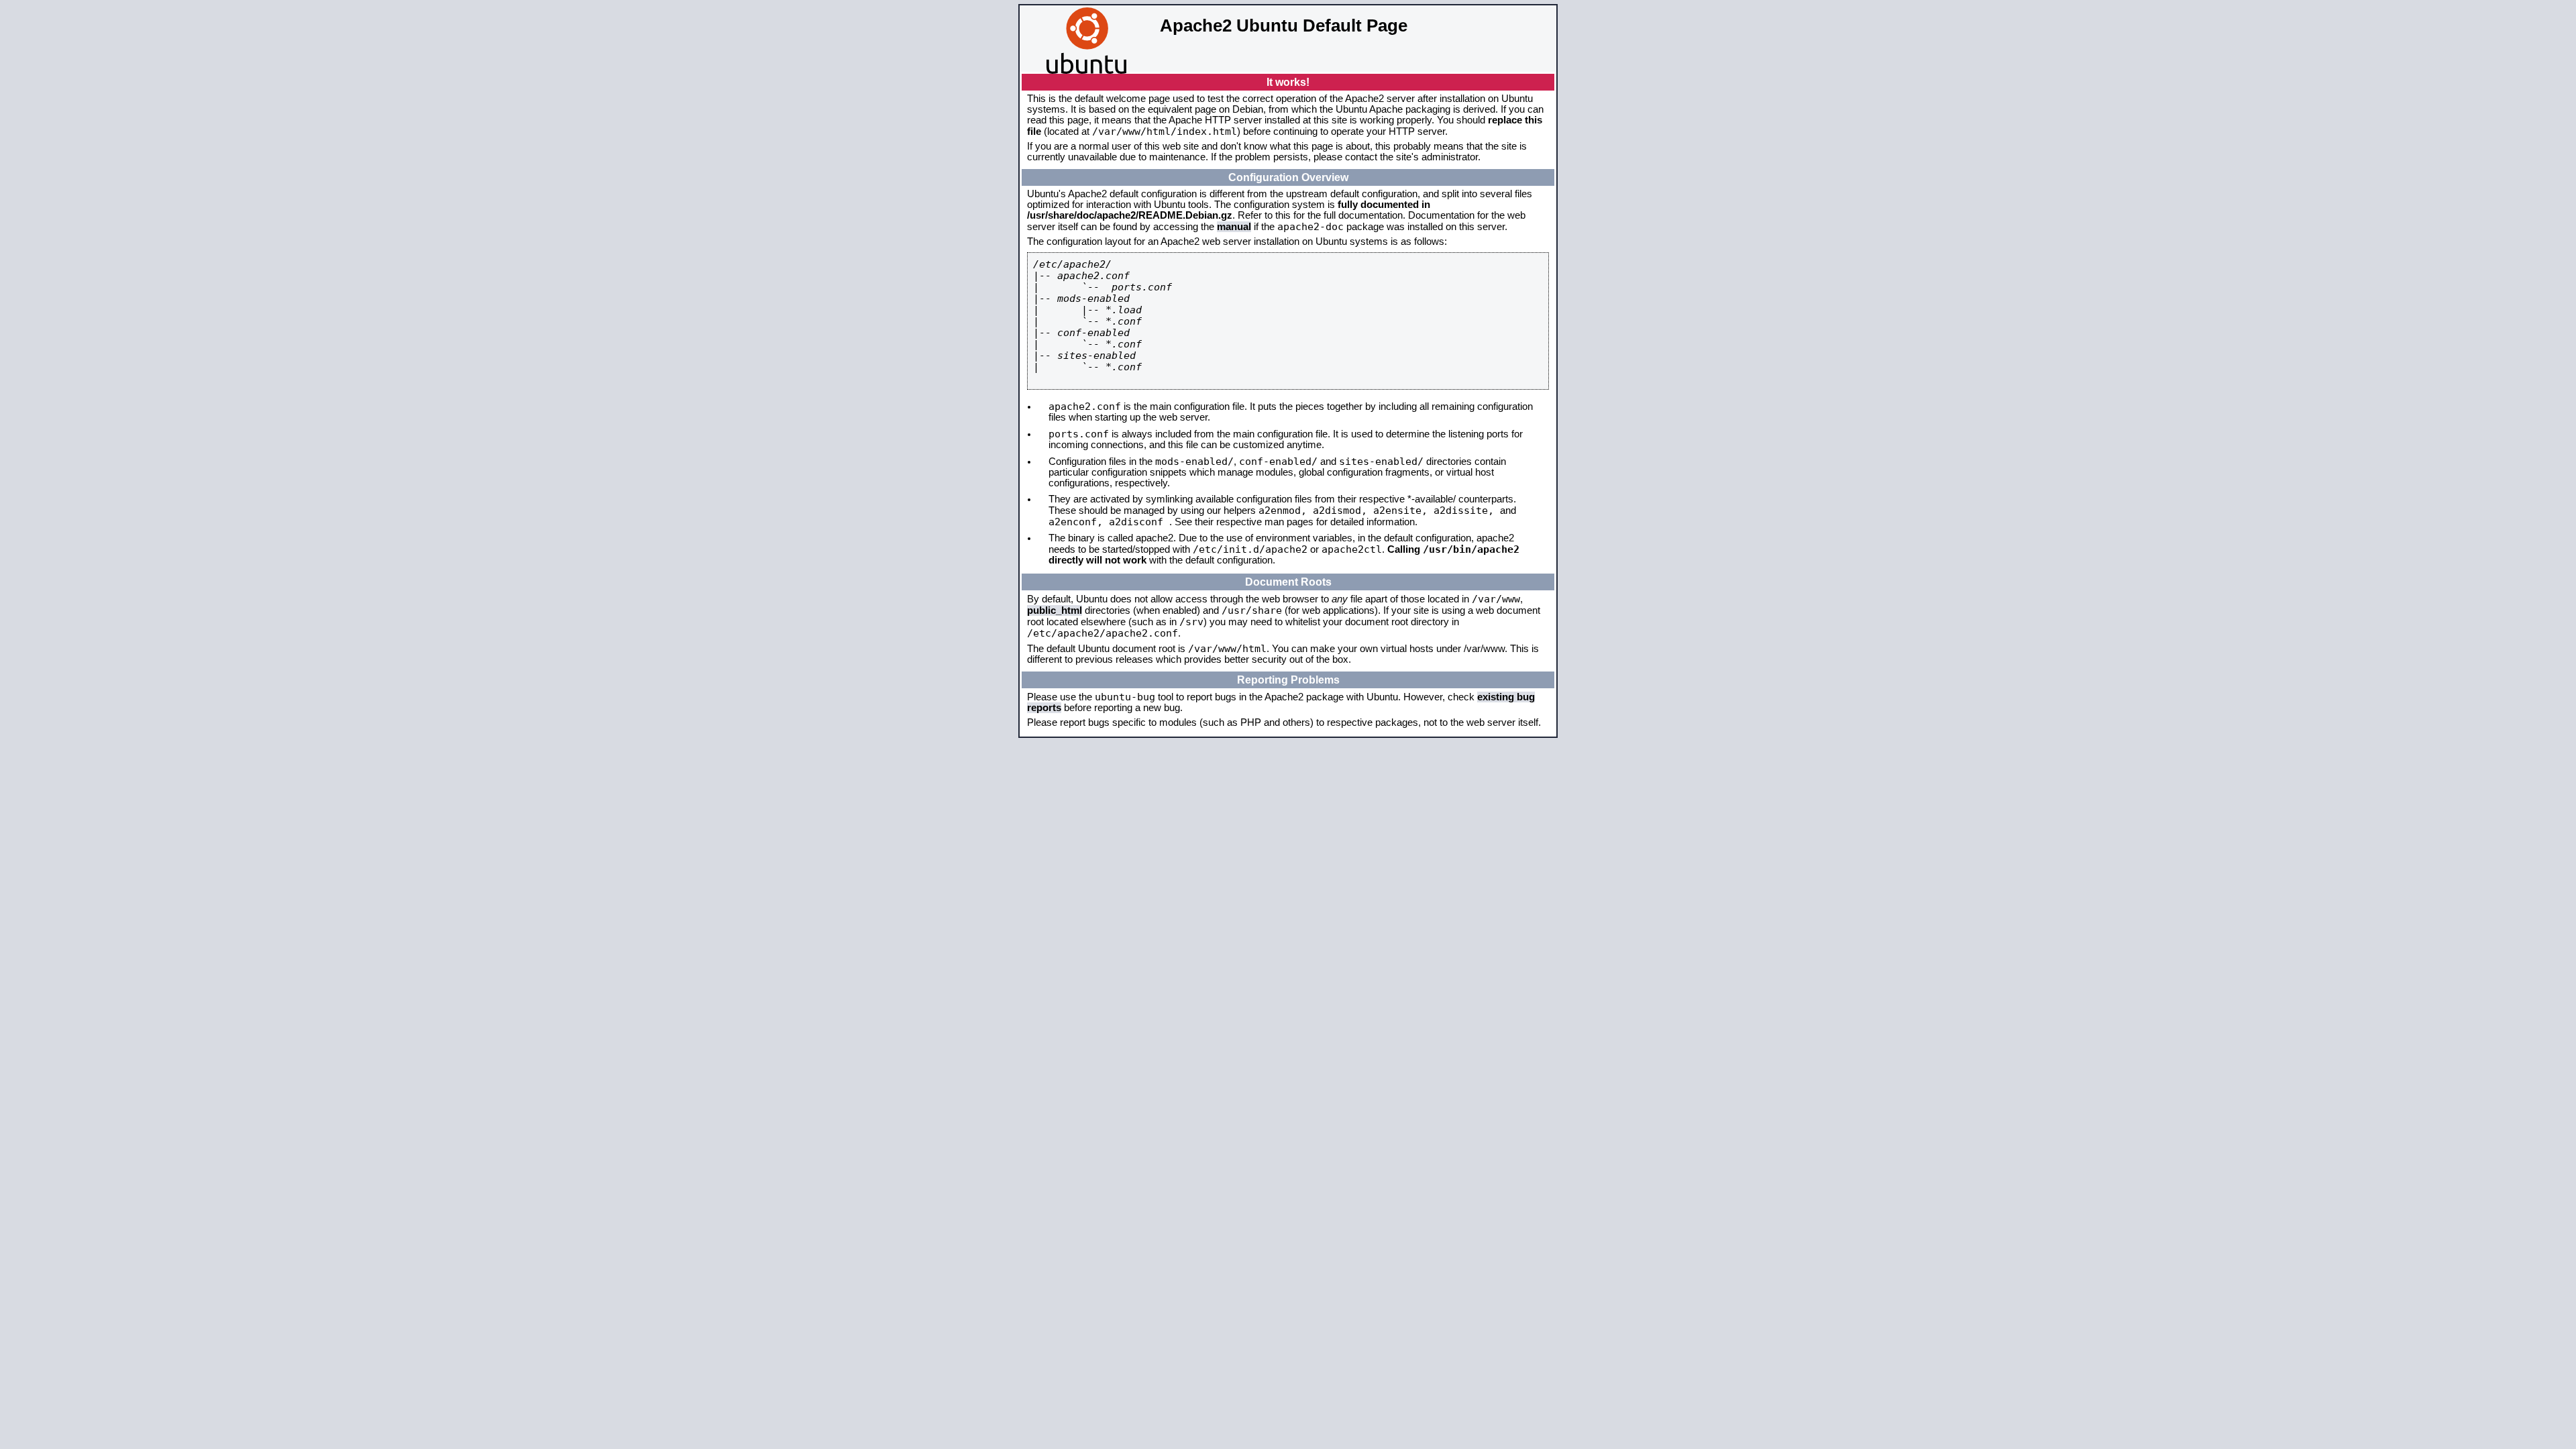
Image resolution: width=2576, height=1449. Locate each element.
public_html (1055, 610)
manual (1234, 227)
